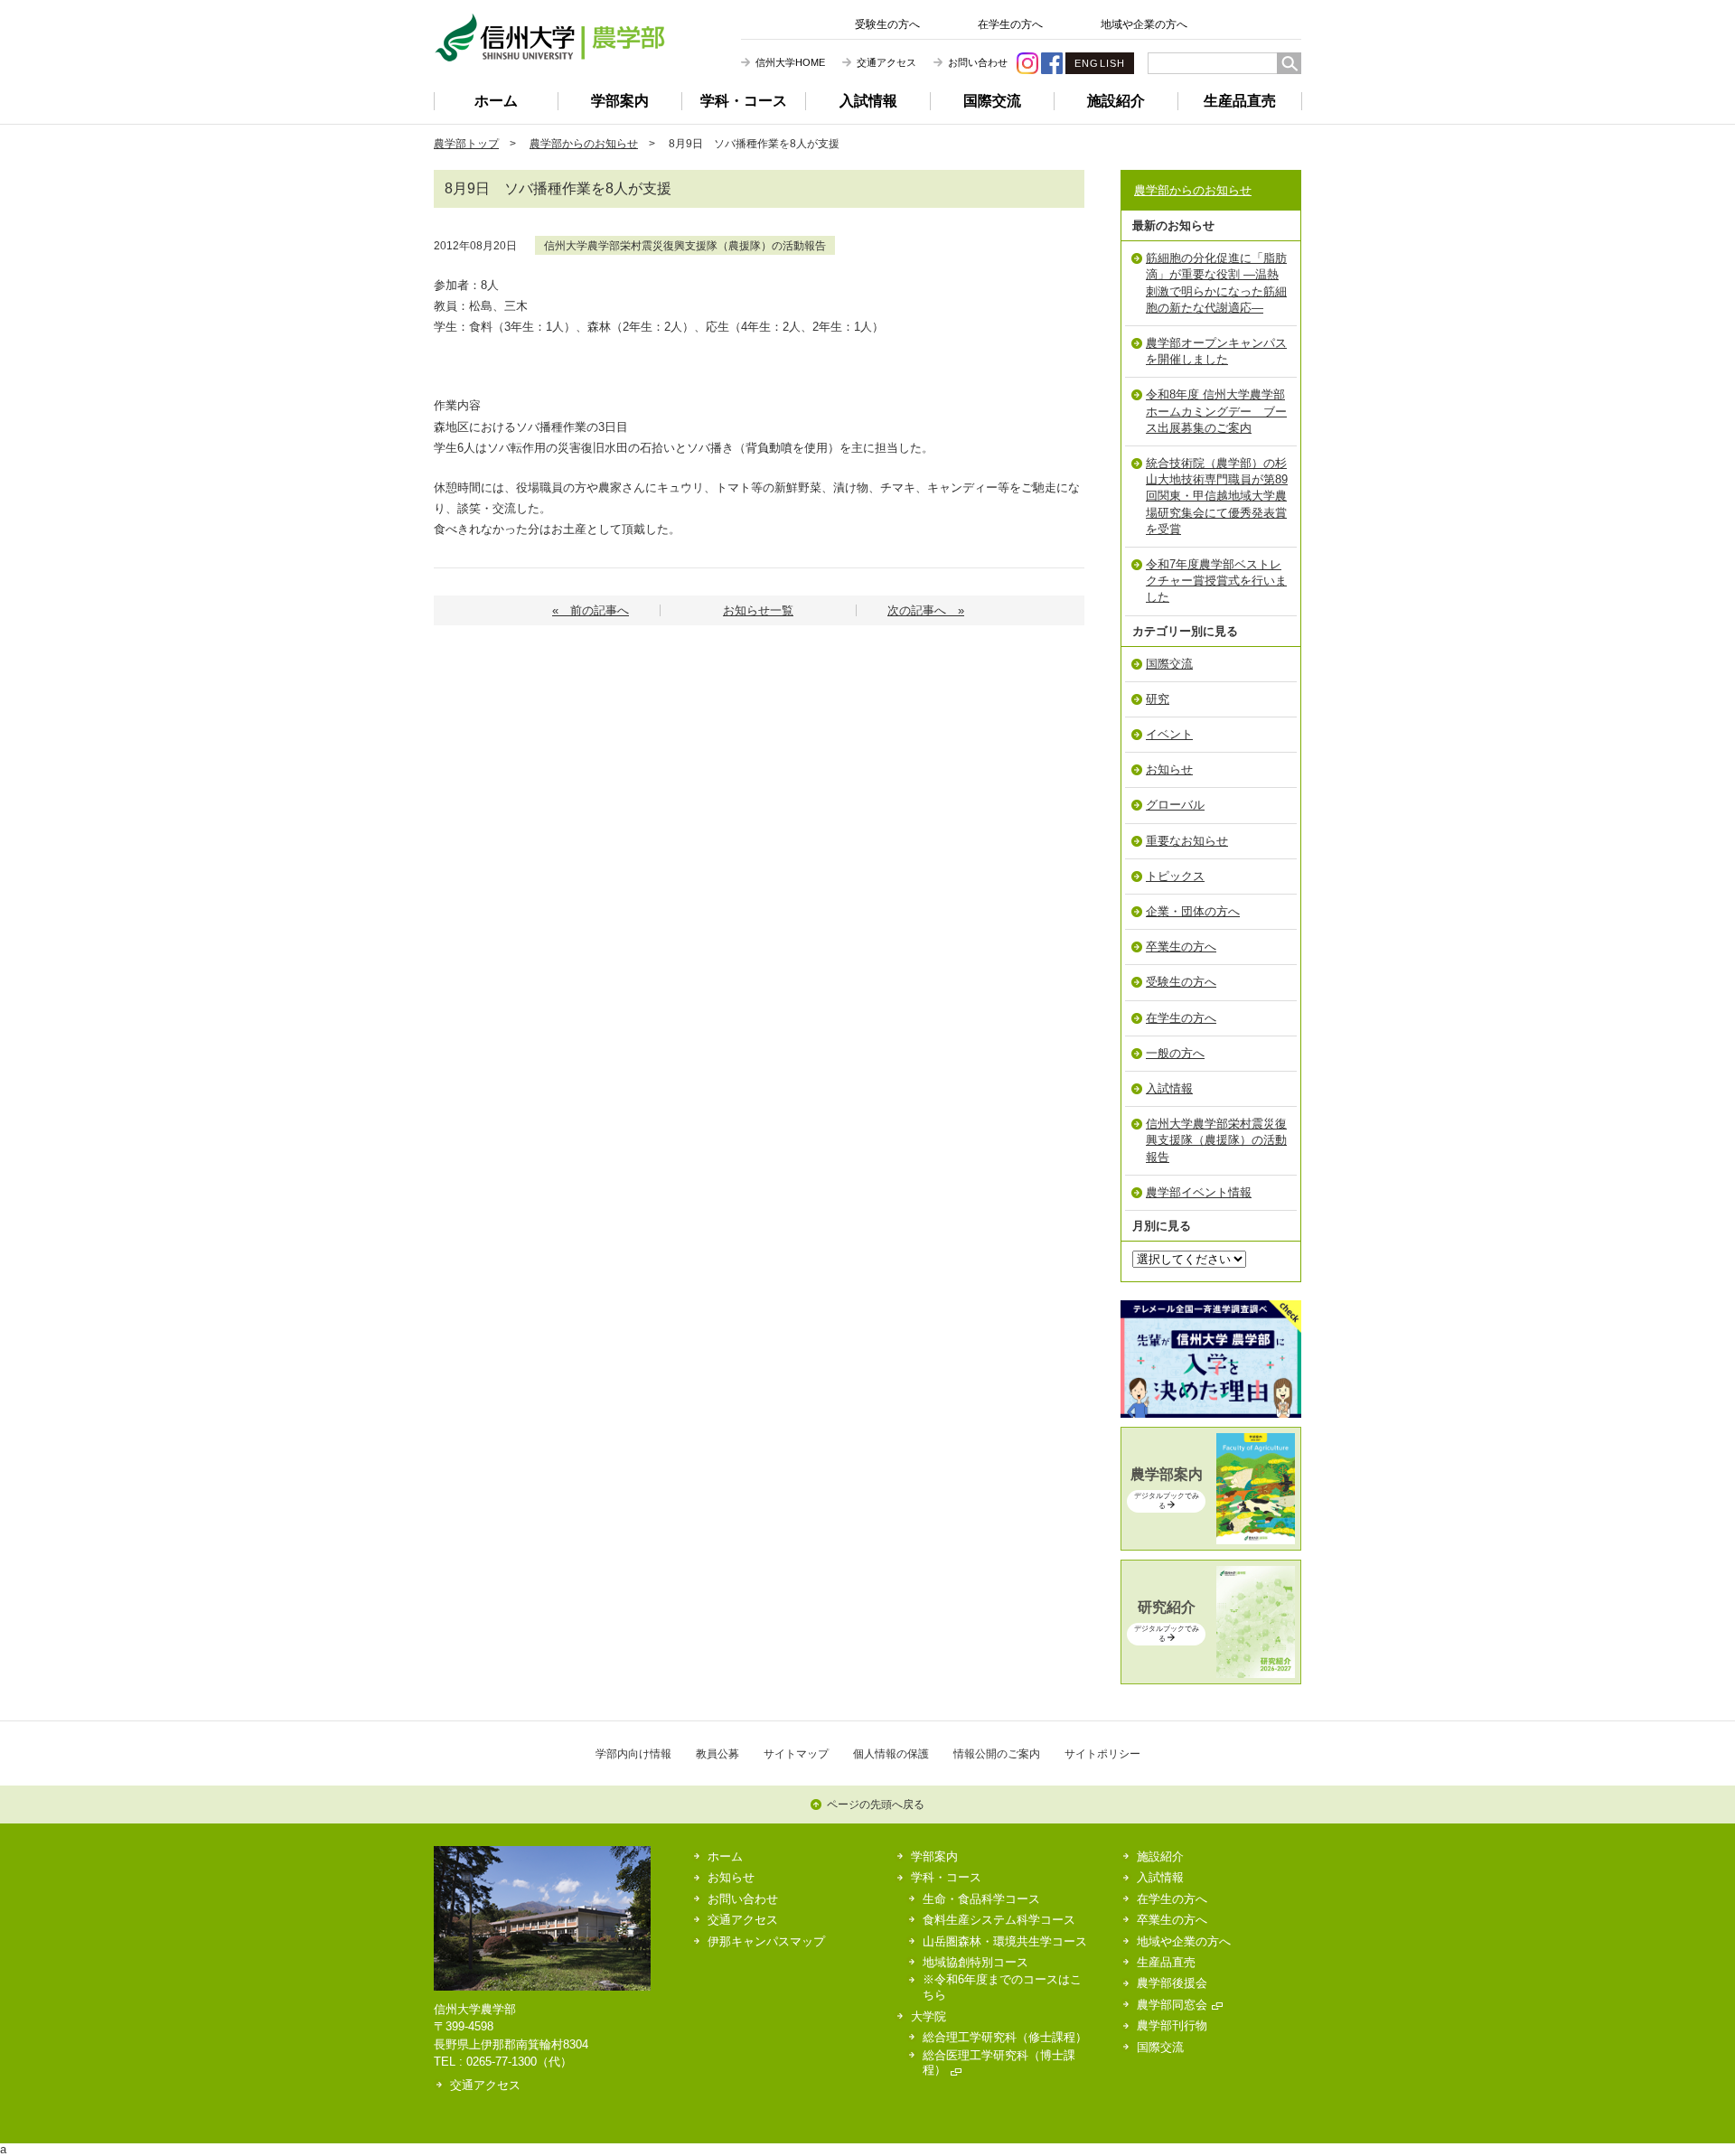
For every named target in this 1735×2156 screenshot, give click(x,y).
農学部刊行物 (1172, 2025)
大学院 (928, 2016)
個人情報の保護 (891, 1753)
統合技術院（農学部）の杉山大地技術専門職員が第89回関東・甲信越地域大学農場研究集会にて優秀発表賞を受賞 (1217, 496)
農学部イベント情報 (1199, 1192)
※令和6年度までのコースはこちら (1002, 1987)
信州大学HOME (790, 62)
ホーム (496, 101)
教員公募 (717, 1753)
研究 (1158, 699)
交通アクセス (886, 62)
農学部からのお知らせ (584, 143)
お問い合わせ (978, 62)
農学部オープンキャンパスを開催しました (1216, 351)
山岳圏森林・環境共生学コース (1005, 1941)
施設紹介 (1116, 101)
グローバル (1175, 805)
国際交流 (992, 101)
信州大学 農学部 (549, 37)
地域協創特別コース (975, 1962)
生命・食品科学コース (981, 1899)
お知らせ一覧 (758, 610)
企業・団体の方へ (1193, 911)
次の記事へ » (926, 610)
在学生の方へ (1010, 24)
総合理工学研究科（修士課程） (1005, 2037)
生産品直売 (1240, 101)
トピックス (1175, 876)
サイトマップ (796, 1753)
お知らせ (1169, 769)
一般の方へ (1175, 1053)
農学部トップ (466, 143)
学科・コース (744, 101)
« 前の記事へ (591, 610)
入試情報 (868, 101)
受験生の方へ (887, 24)
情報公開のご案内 (997, 1753)
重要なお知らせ (1187, 841)
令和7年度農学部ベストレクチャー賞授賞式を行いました (1216, 581)
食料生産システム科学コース (999, 1920)
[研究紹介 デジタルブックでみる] (1211, 1674)
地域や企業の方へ (1144, 24)
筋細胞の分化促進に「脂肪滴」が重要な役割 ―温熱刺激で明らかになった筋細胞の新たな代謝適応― (1216, 283)
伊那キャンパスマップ (766, 1941)
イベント (1169, 734)
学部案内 (620, 101)
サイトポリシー (1102, 1753)
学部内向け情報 (633, 1753)
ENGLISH (1100, 63)
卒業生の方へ (1181, 947)
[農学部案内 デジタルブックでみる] (1211, 1540)
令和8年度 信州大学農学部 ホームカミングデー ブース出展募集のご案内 (1216, 411)
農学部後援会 (1172, 1983)
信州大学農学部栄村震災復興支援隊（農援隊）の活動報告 (685, 245)
